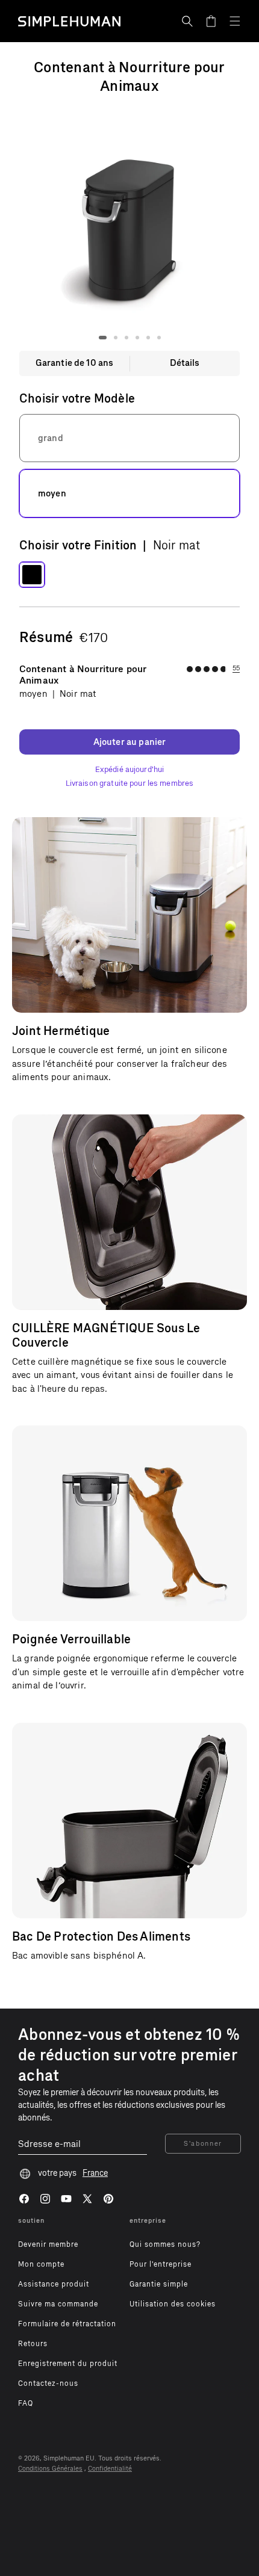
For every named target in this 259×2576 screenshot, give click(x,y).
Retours (33, 2344)
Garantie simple (159, 2284)
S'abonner (203, 2144)
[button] (187, 21)
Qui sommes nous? (165, 2244)
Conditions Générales (50, 2469)
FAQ (26, 2403)
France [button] (95, 2173)
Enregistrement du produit (68, 2364)
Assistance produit (54, 2284)
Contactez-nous (48, 2383)
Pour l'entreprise (161, 2264)
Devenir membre (48, 2244)
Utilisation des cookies (173, 2304)
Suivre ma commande (58, 2304)
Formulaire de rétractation (67, 2324)
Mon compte (41, 2264)
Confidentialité (110, 2469)
